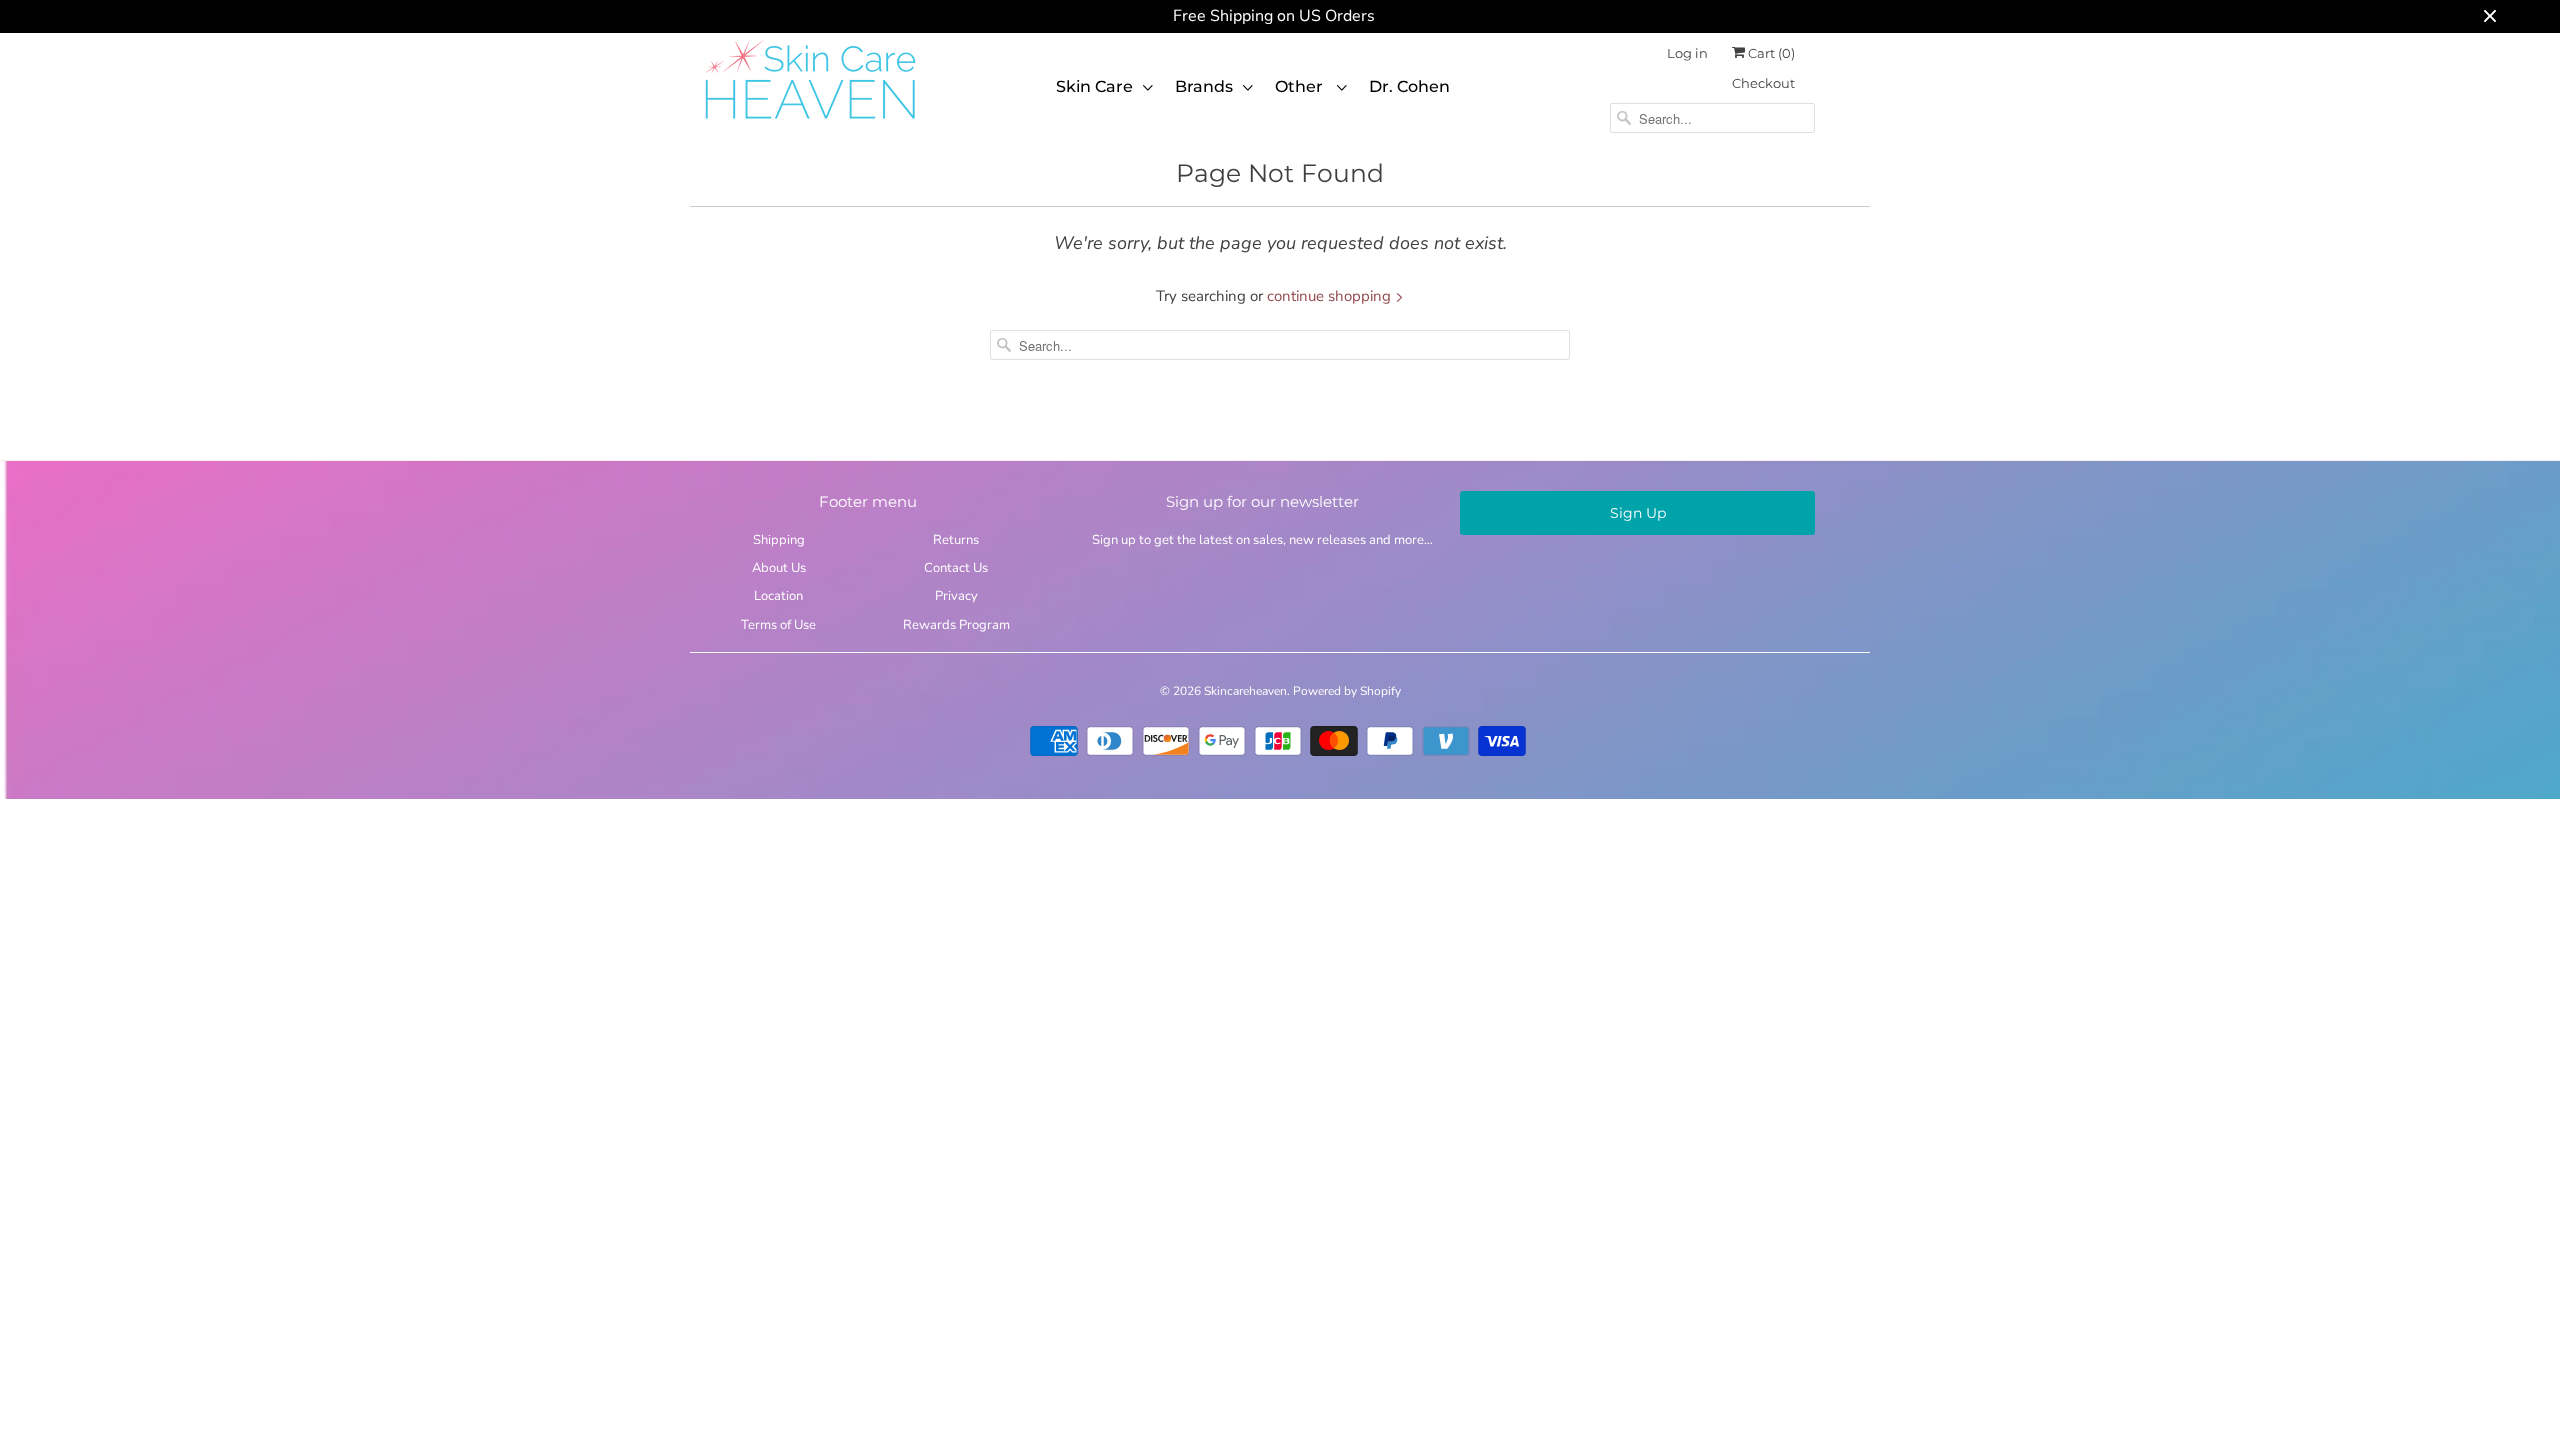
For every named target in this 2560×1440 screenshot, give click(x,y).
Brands (1204, 86)
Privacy (956, 596)
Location (778, 596)
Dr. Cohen (1409, 86)
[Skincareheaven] (810, 121)
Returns (956, 540)
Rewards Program (956, 625)
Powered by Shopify (1347, 691)
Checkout (1763, 83)
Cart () (1770, 53)
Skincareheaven (1245, 691)
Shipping (779, 540)
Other (1301, 86)
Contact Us (956, 568)
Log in (1687, 53)
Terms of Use (778, 625)
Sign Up (1638, 513)
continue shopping (1331, 296)
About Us (779, 568)
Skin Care (1094, 86)
